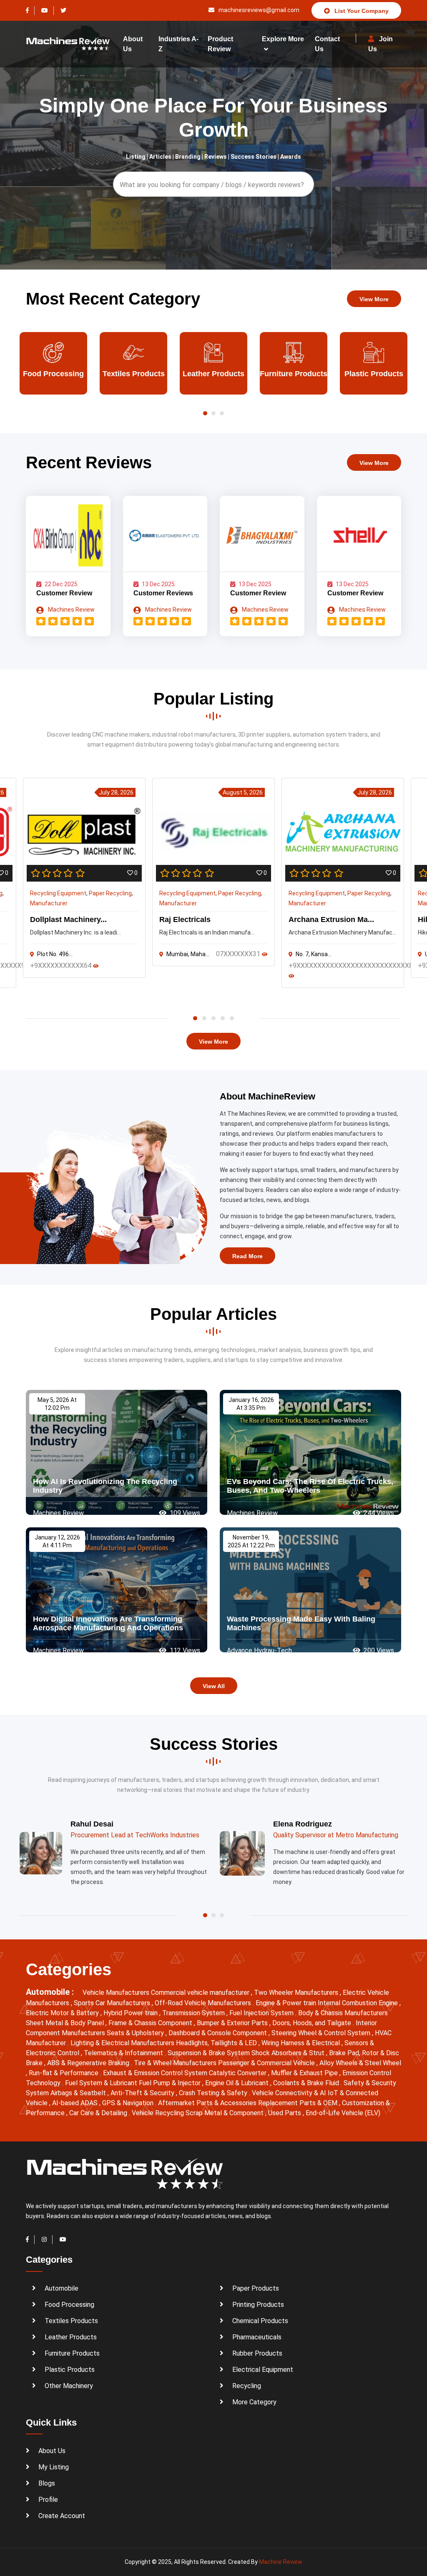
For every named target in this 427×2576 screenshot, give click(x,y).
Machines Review (71, 610)
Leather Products (133, 374)
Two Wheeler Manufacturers (297, 1993)
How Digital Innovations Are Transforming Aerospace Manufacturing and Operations (108, 1624)
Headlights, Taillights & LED (217, 2043)
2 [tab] (204, 1018)
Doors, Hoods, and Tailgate (313, 2023)
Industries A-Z (178, 44)
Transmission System (194, 2013)
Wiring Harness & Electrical (301, 2043)
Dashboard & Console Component (219, 2033)
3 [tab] (213, 1018)
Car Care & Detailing (99, 2113)
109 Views (184, 1513)
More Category (254, 2402)
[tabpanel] (213, 872)
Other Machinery (69, 2386)
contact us (327, 44)
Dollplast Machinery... (68, 919)
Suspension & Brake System (210, 2053)
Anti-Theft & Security (143, 2093)
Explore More (283, 39)
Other (374, 374)
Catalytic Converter (239, 2073)
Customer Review (64, 593)
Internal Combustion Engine (359, 2003)
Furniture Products (213, 374)
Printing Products (258, 2305)
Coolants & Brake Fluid (307, 2083)
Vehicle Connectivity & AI (290, 2093)
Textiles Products (54, 374)
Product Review (220, 44)
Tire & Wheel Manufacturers (176, 2063)
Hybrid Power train (131, 2013)
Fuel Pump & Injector (171, 2083)
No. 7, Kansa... (314, 954)
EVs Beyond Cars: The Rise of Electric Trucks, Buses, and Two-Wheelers (310, 1486)
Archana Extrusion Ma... (331, 919)
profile (48, 2500)
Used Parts (285, 2113)
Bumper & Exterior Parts (233, 2023)
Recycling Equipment (58, 893)
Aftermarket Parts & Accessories (208, 2103)
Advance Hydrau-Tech (259, 1650)
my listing (54, 2467)
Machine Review (281, 2562)
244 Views (378, 1513)
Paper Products (256, 2288)
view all (214, 1686)
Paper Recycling (110, 893)
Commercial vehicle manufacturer (201, 1993)
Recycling (247, 2386)
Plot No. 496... (55, 954)
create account (62, 2516)
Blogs (47, 2483)
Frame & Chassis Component (151, 2023)
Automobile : (51, 1992)
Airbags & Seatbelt (79, 2093)
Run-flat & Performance (64, 2073)
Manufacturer (49, 903)
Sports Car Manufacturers (113, 2003)
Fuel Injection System (262, 2013)
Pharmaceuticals (257, 2337)
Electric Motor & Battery (63, 2013)
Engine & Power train (287, 2003)
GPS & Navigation (129, 2103)
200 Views (378, 1650)
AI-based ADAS (76, 2103)
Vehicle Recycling (159, 2113)
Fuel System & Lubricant (102, 2083)
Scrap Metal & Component (225, 2113)
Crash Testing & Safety (214, 2093)
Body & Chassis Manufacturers (343, 2013)
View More (374, 299)
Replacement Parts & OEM (299, 2103)
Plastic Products (294, 374)
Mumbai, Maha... (188, 954)
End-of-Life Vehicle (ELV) (343, 2113)
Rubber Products (257, 2353)
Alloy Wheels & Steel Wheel (360, 2063)
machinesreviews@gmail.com (258, 10)
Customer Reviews (163, 593)
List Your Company (361, 11)
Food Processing (69, 2305)
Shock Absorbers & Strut (289, 2053)
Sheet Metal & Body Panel (66, 2023)
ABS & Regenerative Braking (89, 2063)
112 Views (184, 1650)
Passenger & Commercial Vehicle (267, 2063)
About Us (52, 2451)
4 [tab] (223, 1018)
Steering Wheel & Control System (322, 2033)
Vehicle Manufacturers (117, 1993)
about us (133, 44)
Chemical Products (260, 2321)
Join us (381, 44)
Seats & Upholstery (136, 2033)
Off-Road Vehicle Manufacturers (204, 2003)
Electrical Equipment (263, 2370)
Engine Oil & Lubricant (238, 2083)
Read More (247, 1256)
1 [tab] (195, 1018)
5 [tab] (232, 1018)
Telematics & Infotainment (124, 2053)
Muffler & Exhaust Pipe (305, 2073)
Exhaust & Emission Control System (156, 2073)
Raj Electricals (185, 919)
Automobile (62, 2288)
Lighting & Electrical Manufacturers (123, 2043)
